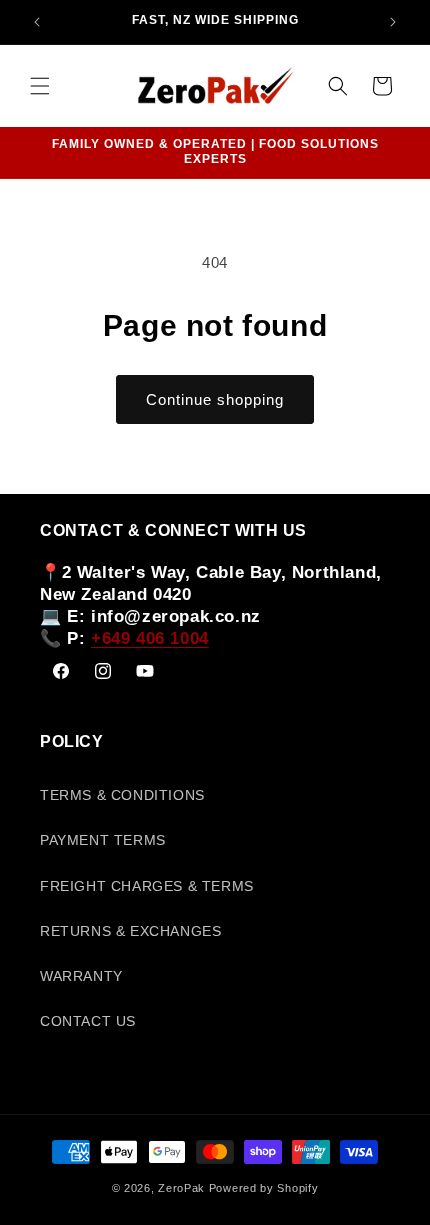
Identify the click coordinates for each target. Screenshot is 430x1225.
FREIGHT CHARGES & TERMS (147, 886)
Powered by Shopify (264, 1188)
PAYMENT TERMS (103, 840)
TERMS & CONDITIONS (122, 795)
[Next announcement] (393, 22)
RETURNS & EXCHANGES (130, 931)
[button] (40, 86)
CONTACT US (88, 1021)
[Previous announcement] (37, 22)
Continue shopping (215, 399)
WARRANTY (81, 976)
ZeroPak (181, 1188)
